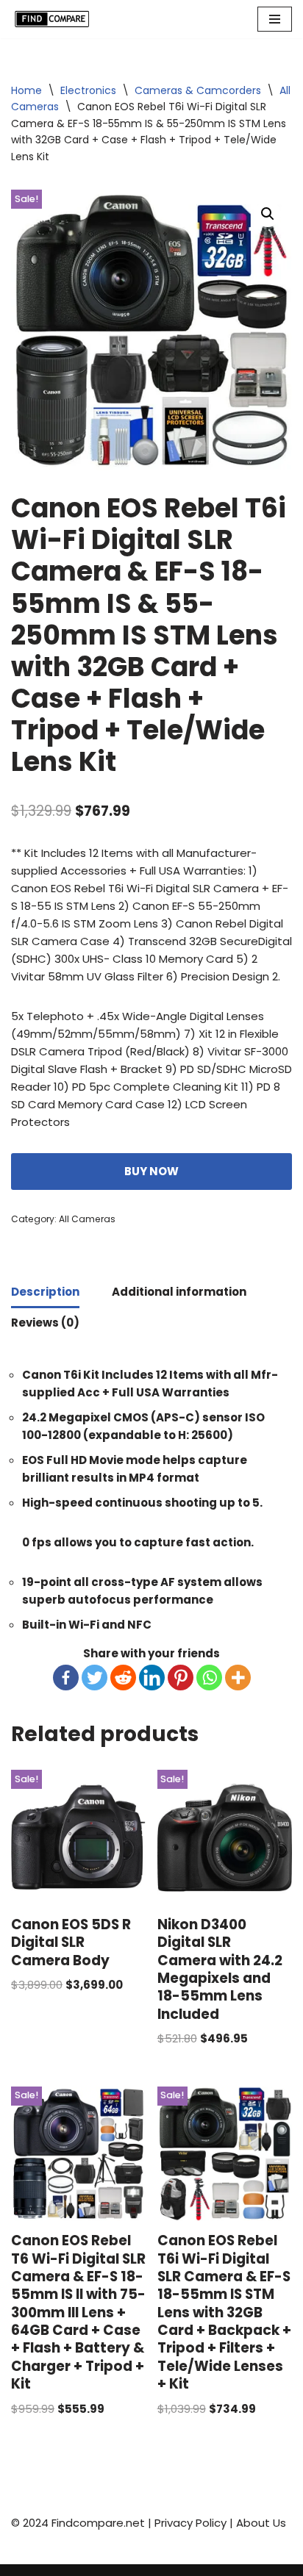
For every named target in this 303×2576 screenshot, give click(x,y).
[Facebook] (66, 1678)
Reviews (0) (45, 1323)
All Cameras (87, 1219)
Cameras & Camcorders (198, 90)
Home (26, 90)
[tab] (45, 1293)
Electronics (88, 90)
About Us (261, 2523)
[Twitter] (95, 1678)
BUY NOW (151, 1171)
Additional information (179, 1292)
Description (45, 1292)
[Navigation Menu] (275, 19)
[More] (238, 1678)
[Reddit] (123, 1678)
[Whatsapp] (209, 1678)
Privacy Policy (190, 2523)
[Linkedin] (152, 1678)
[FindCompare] (55, 19)
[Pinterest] (181, 1678)
